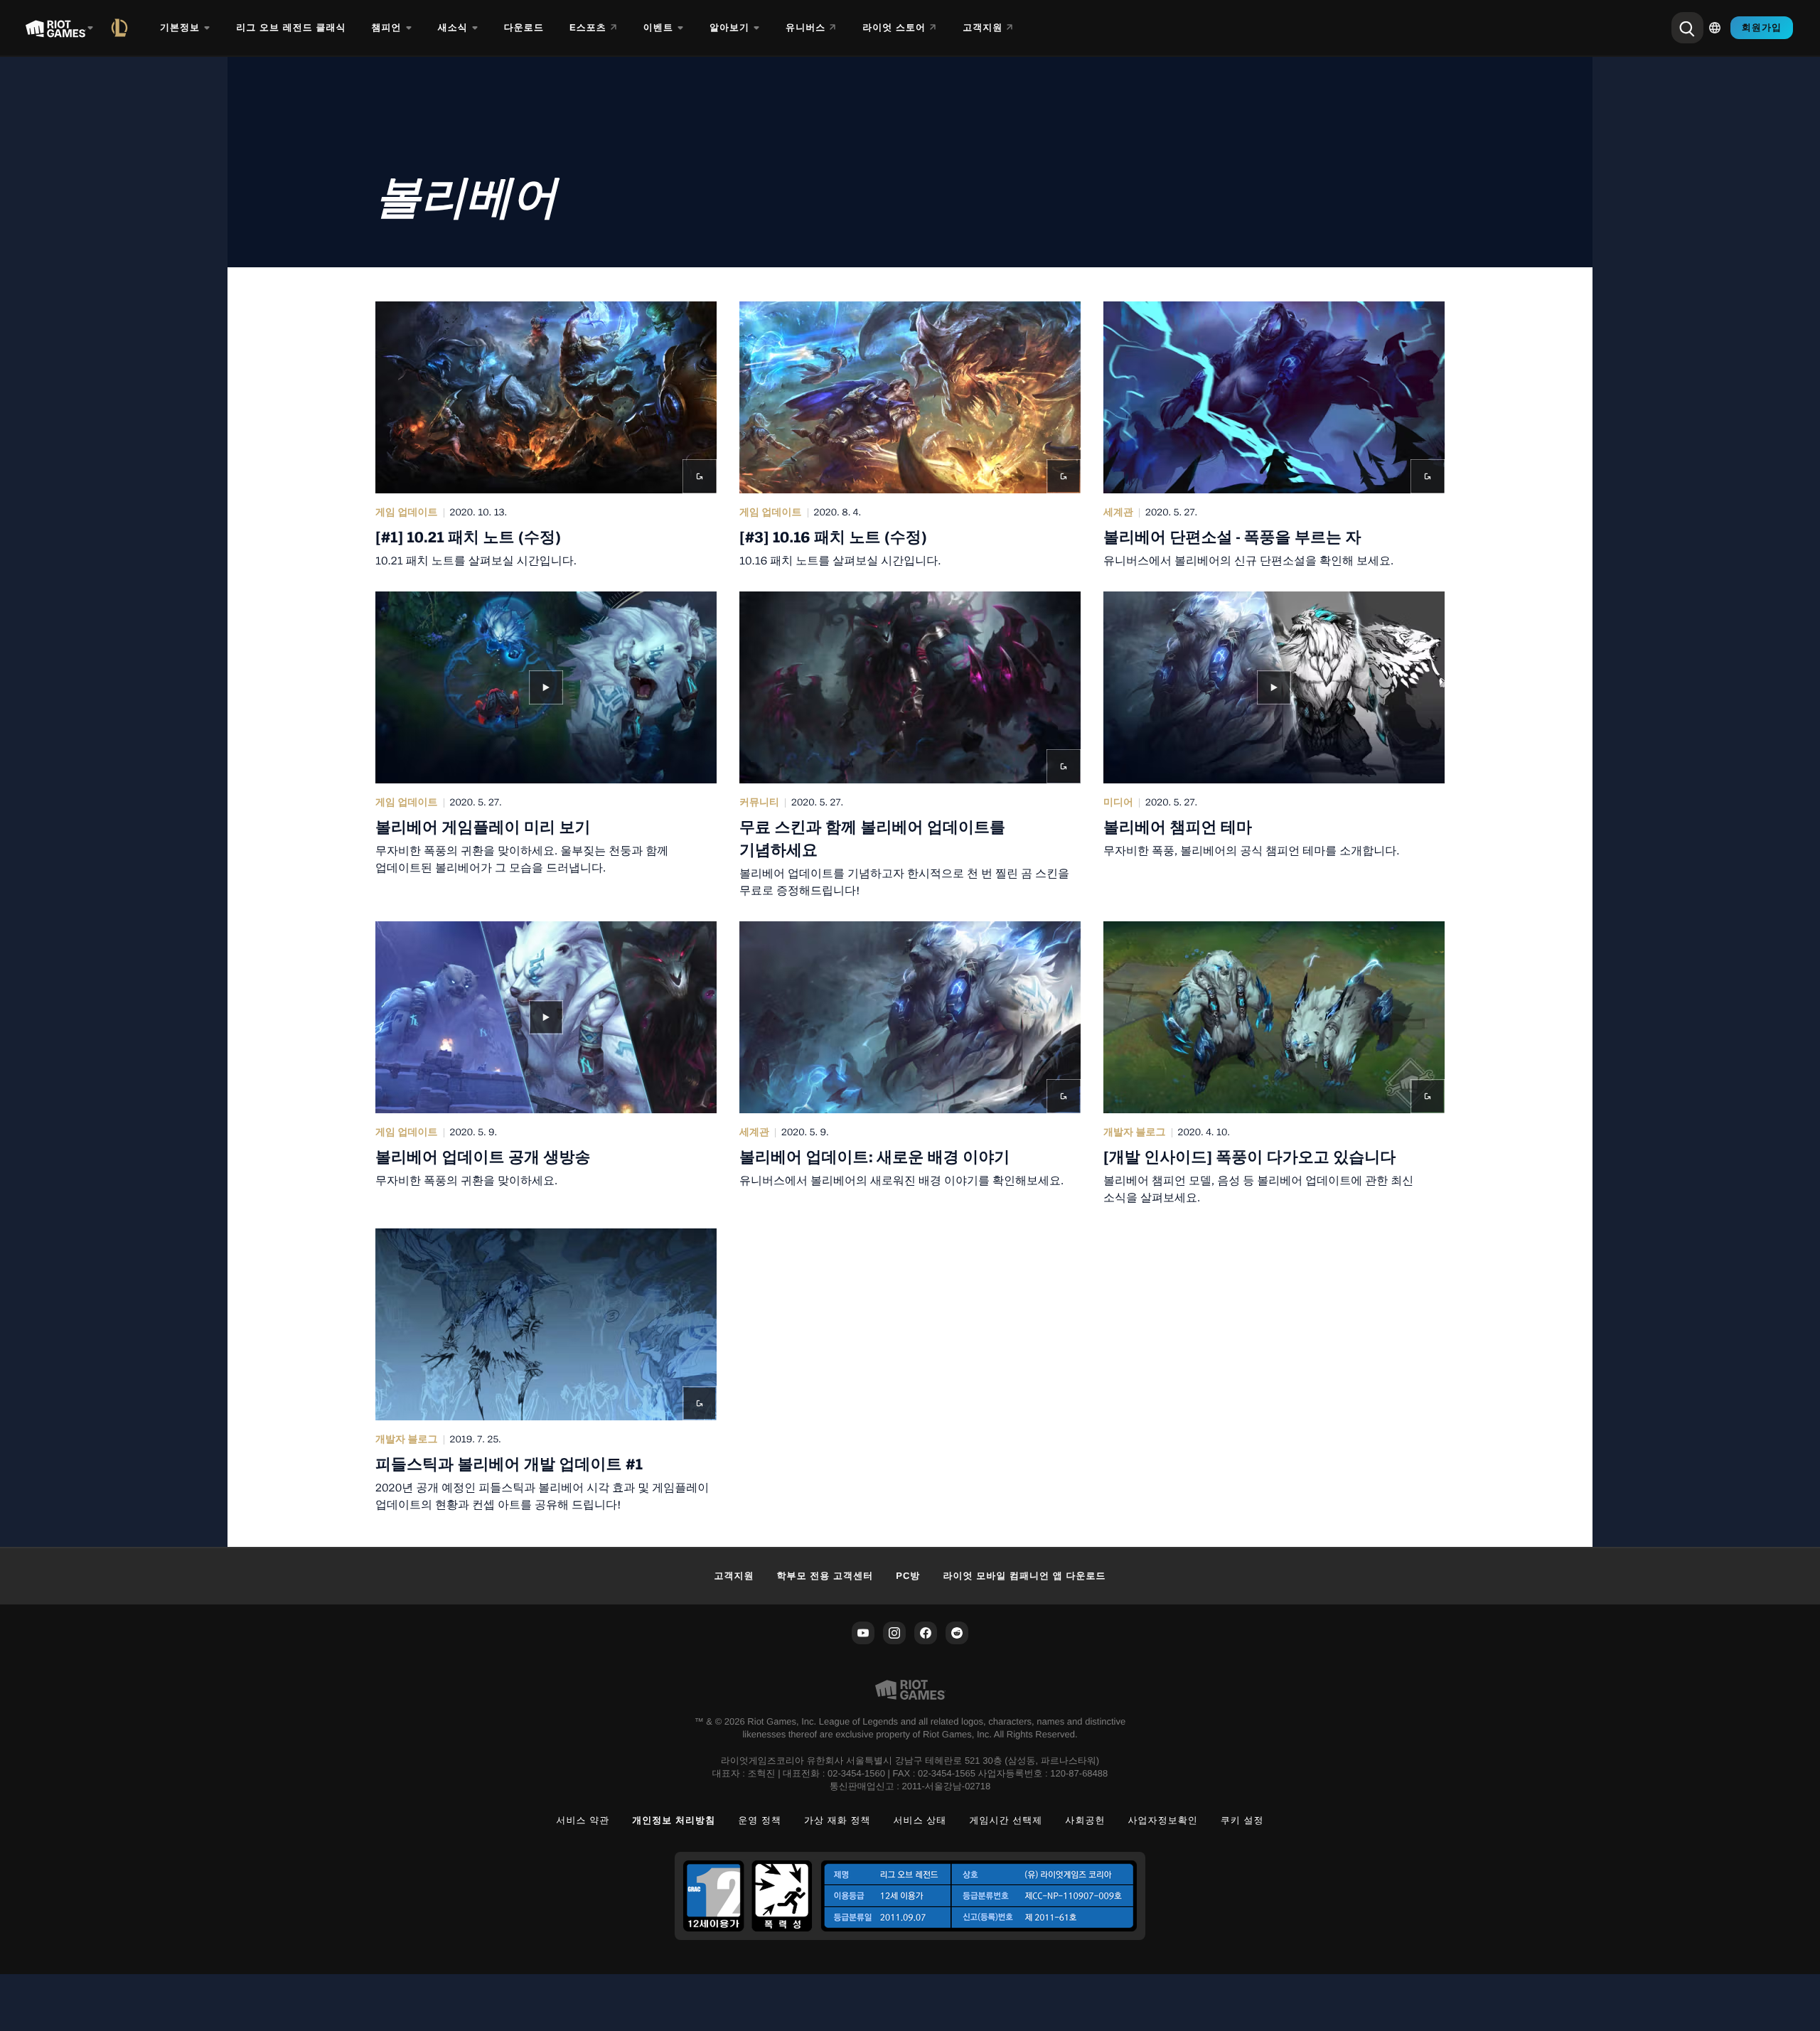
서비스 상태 (920, 1820)
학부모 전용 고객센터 (825, 1576)
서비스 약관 (583, 1820)
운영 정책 (760, 1820)
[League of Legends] (122, 28)
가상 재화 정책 (837, 1820)
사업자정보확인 (1163, 1820)
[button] (546, 435)
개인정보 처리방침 (674, 1820)
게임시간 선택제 (1006, 1820)
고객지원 (734, 1576)
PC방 (908, 1576)
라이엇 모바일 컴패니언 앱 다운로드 (1024, 1576)
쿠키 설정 (1242, 1820)
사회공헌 (1085, 1820)
